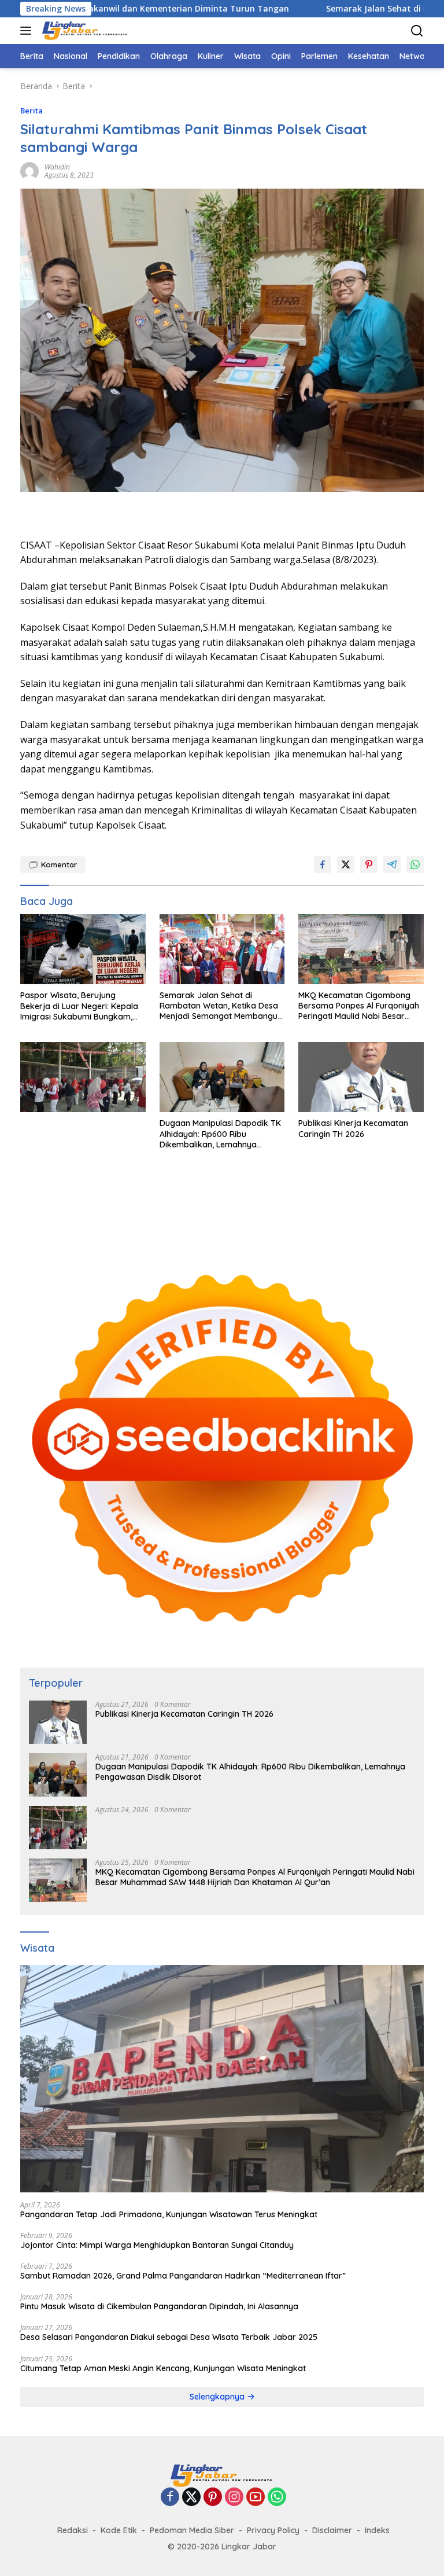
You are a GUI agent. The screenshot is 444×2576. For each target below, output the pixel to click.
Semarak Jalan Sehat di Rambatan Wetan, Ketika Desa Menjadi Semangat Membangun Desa (221, 1006)
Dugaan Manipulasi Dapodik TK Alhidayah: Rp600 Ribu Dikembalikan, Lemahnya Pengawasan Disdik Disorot (220, 1134)
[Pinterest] (213, 2498)
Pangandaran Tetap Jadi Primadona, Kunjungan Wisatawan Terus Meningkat (169, 2214)
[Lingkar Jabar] (84, 31)
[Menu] (28, 31)
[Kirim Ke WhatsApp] (415, 864)
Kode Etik (119, 2530)
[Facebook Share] (323, 864)
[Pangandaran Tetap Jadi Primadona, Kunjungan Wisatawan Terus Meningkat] (222, 2079)
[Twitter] (191, 2498)
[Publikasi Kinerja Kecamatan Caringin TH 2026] (361, 1077)
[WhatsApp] (277, 2498)
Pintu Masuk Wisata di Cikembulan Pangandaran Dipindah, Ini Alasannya (159, 2306)
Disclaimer (332, 2530)
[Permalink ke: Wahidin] (29, 170)
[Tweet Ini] (346, 864)
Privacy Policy (273, 2530)
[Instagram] (234, 2498)
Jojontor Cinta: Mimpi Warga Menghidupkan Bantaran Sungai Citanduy (157, 2245)
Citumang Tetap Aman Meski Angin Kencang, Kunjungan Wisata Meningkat (163, 2368)
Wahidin (57, 167)
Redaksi (73, 2530)
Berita (32, 111)
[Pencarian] (417, 31)
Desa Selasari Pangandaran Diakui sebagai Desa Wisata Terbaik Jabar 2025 (169, 2337)
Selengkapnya (218, 2397)
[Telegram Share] (392, 864)
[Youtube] (256, 2498)
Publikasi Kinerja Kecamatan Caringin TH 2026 (353, 1128)
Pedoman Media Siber (192, 2530)
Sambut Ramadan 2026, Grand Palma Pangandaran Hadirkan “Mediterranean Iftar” (183, 2276)
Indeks (377, 2530)
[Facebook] (170, 2498)
